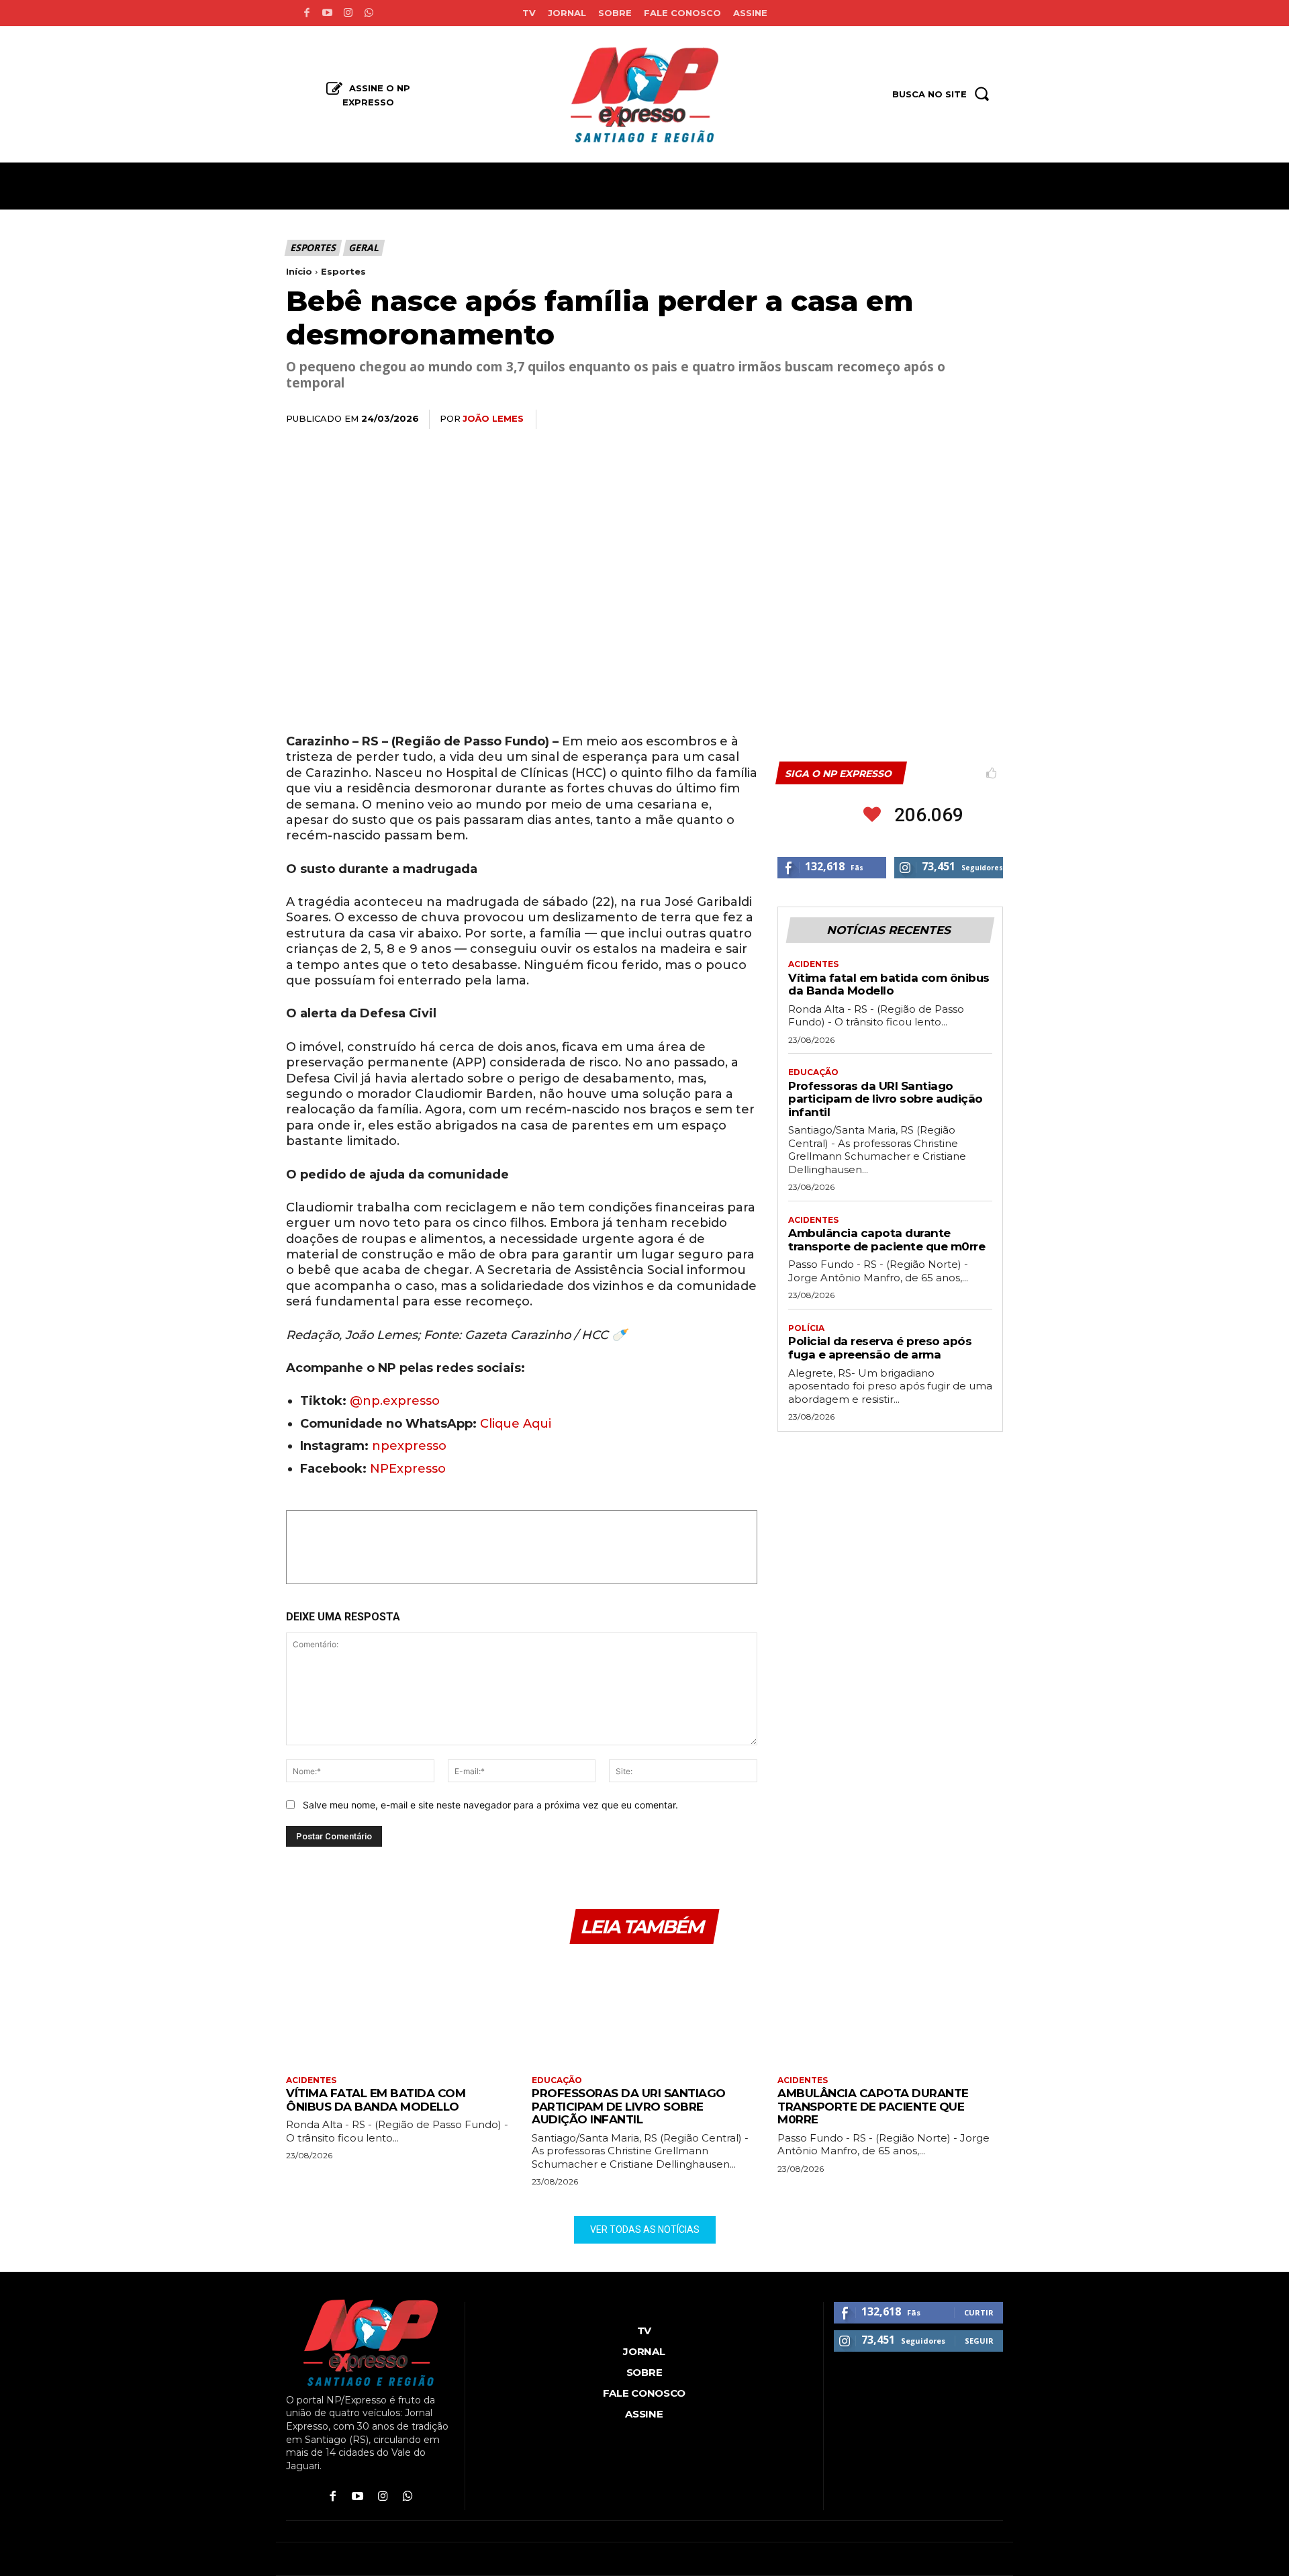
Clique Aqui (516, 1424)
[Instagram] (348, 13)
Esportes (313, 247)
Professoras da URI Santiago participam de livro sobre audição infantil (886, 1099)
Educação (813, 1072)
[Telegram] (957, 420)
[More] (989, 420)
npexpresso (408, 1446)
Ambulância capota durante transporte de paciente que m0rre (887, 1240)
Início (299, 271)
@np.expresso (395, 1401)
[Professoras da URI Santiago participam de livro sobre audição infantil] (644, 2012)
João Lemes (493, 418)
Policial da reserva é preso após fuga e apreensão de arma (880, 1348)
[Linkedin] (926, 420)
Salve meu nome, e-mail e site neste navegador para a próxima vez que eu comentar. (490, 1805)
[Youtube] (327, 13)
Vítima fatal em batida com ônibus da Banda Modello (889, 984)
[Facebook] (306, 13)
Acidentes (813, 964)
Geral (363, 247)
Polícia (806, 1328)
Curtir (979, 2312)
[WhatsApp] (896, 420)
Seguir (979, 2341)
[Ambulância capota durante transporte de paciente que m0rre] (890, 2012)
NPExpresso (408, 1469)
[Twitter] (865, 420)
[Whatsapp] (369, 13)
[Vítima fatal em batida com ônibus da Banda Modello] (399, 2012)
